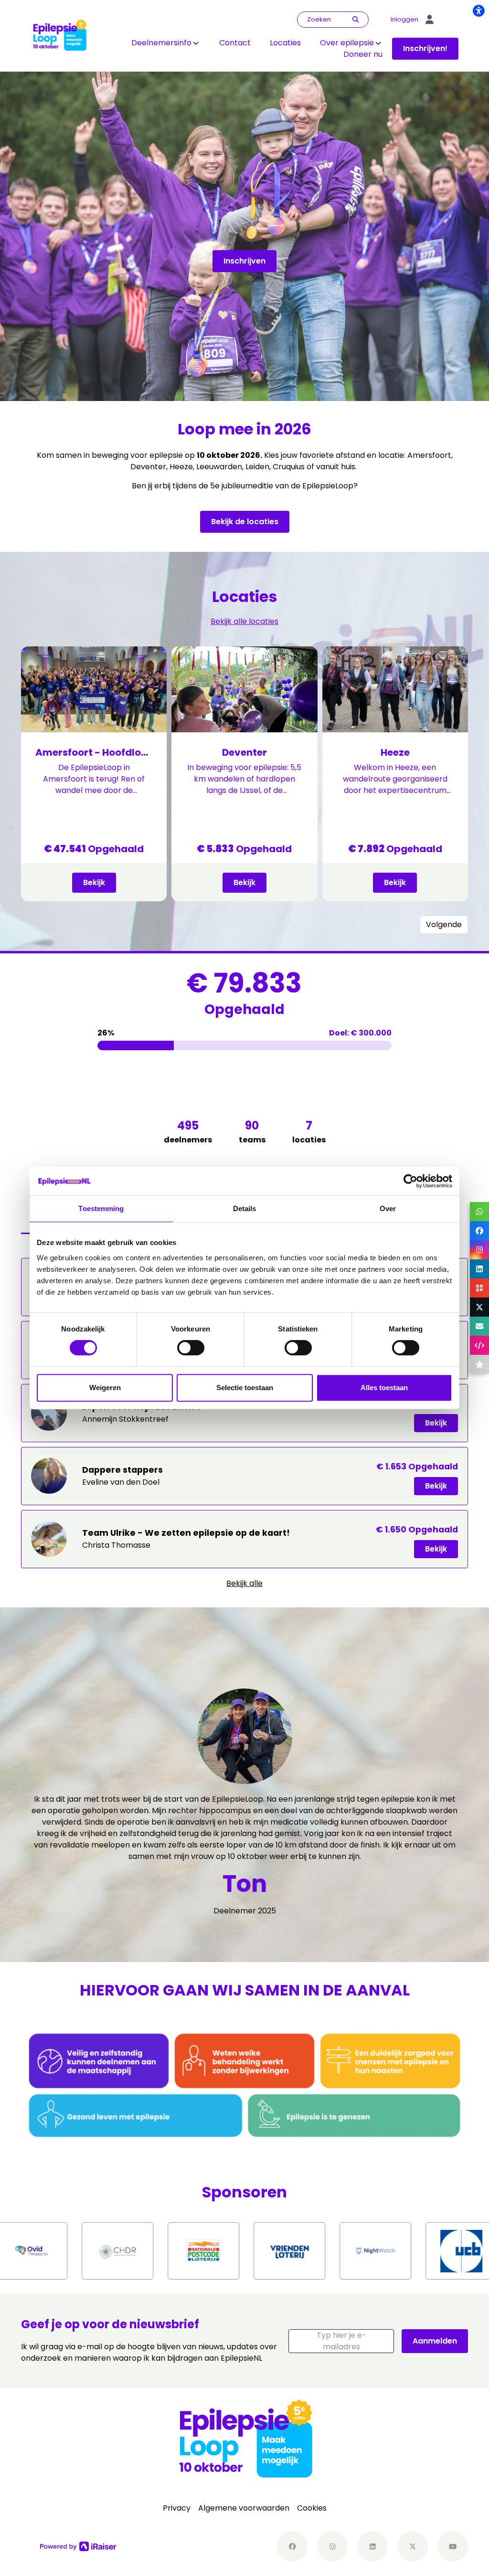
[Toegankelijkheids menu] (478, 11)
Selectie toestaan (245, 1388)
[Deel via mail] (479, 1326)
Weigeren (105, 1388)
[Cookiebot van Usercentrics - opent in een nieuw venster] (410, 1181)
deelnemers (188, 1131)
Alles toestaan (384, 1388)
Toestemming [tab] (101, 1209)
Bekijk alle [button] (244, 1583)
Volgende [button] (444, 924)
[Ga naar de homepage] (59, 35)
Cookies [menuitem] (312, 2508)
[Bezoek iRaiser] (78, 2546)
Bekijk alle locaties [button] (244, 621)
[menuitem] (166, 43)
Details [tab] (245, 1209)
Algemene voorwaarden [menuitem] (244, 2508)
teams (252, 1131)
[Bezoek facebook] (292, 2546)
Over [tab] (388, 1209)
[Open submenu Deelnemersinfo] (196, 43)
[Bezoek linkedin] (372, 2546)
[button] (341, 2341)
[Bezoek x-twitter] (413, 2546)
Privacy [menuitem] (177, 2508)
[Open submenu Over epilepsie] (378, 43)
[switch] (191, 1348)
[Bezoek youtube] (453, 2546)
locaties (309, 1131)
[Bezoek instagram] (332, 2546)
